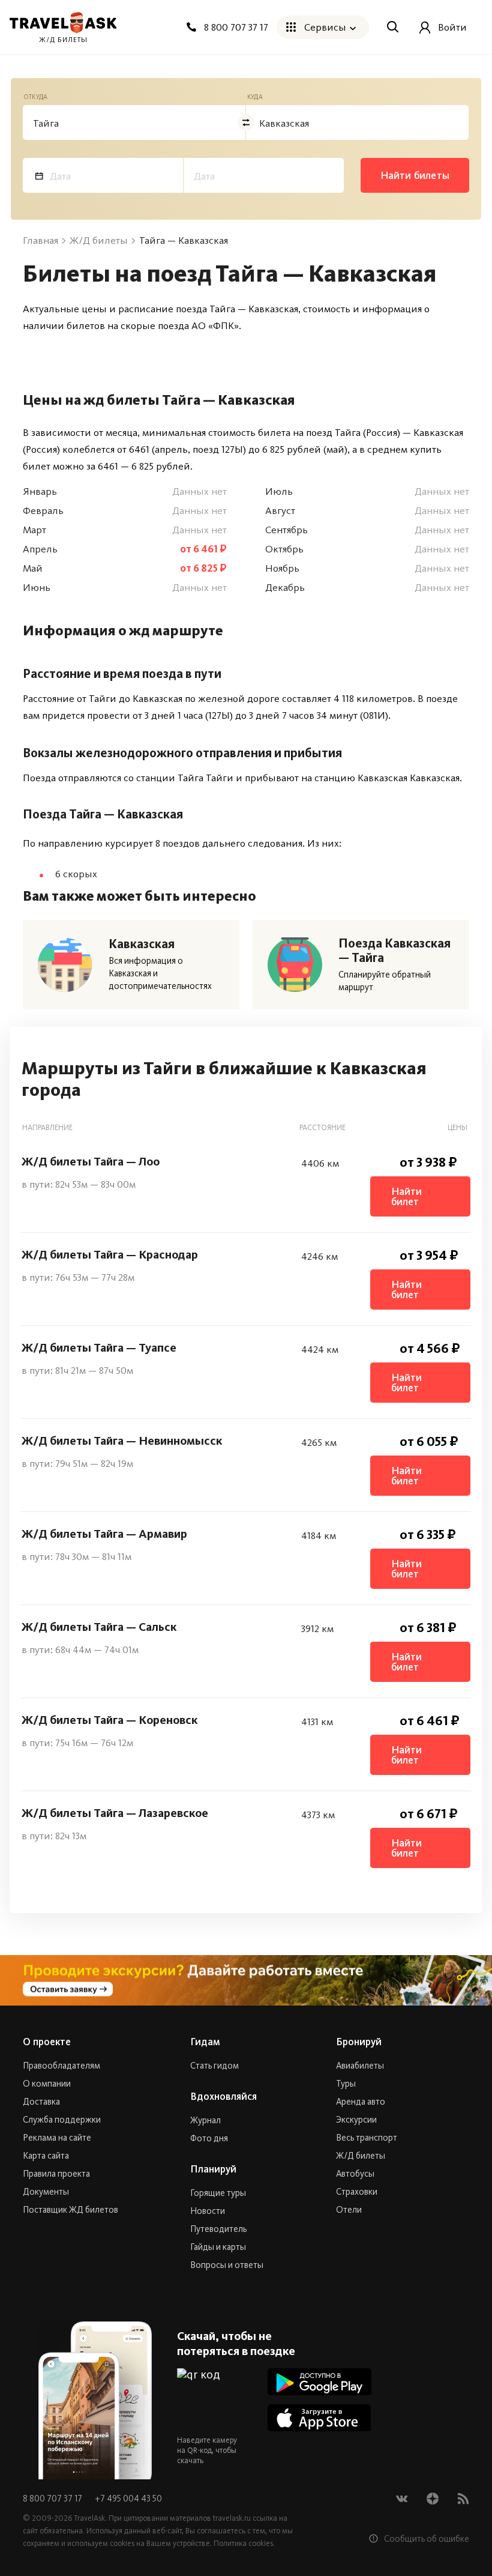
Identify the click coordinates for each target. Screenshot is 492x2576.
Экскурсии (356, 2120)
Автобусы (355, 2174)
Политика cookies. (244, 2543)
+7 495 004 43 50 (128, 2499)
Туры (346, 2084)
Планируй (213, 2169)
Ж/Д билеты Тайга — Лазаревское (115, 1813)
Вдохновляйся (223, 2096)
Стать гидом (214, 2066)
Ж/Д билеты (361, 2156)
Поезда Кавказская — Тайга (394, 951)
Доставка (41, 2102)
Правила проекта (56, 2174)
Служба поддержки (62, 2120)
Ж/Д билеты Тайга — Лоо (91, 1161)
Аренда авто (361, 2102)
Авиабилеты (360, 2066)
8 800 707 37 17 (53, 2499)
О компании (47, 2084)
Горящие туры (218, 2193)
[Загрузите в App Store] (319, 2418)
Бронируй (359, 2042)
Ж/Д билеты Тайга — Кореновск (109, 1720)
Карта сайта (46, 2156)
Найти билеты (415, 175)
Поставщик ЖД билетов (70, 2210)
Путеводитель (218, 2229)
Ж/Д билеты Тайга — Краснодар (110, 1254)
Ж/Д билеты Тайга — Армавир (104, 1534)
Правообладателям (61, 2066)
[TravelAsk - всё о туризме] (63, 23)
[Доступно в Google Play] (319, 2382)
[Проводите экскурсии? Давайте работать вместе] (246, 1980)
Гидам (205, 2042)
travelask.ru (232, 2518)
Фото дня (209, 2138)
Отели (349, 2210)
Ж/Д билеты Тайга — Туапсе (99, 1347)
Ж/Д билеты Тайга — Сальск (99, 1627)
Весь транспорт (367, 2138)
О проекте (47, 2042)
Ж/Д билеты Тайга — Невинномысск (122, 1441)
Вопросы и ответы (227, 2265)
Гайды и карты (218, 2247)
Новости (208, 2211)
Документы (46, 2192)
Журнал (205, 2120)
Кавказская (142, 944)
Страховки (357, 2192)
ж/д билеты (63, 40)
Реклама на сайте (57, 2138)
